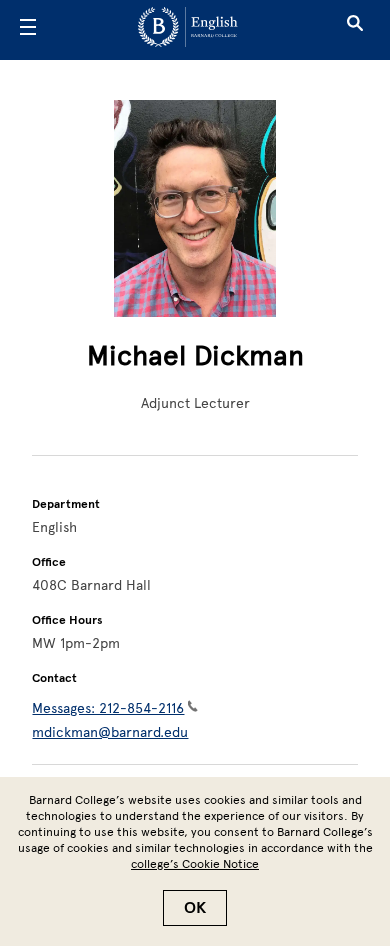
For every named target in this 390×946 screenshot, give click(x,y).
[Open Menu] (28, 30)
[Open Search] (355, 30)
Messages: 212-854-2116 (108, 708)
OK (195, 908)
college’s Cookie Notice (195, 864)
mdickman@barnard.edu (110, 732)
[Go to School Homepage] (187, 30)
